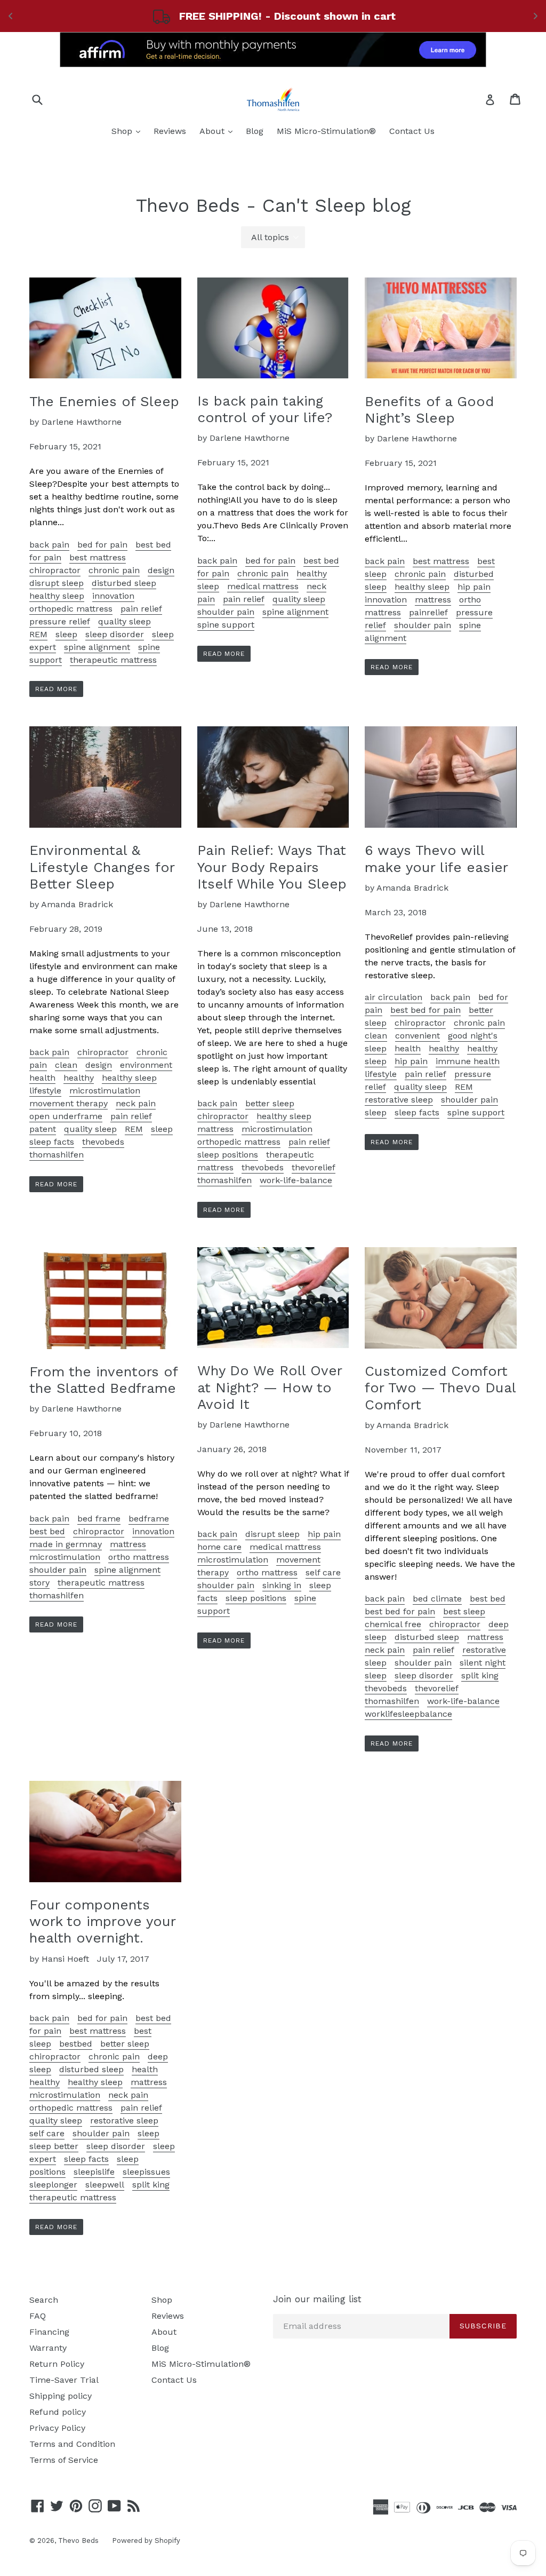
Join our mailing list (317, 2299)
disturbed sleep (124, 583)
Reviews (170, 131)
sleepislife (94, 2172)
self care (323, 1572)
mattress (433, 600)
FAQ (38, 2316)
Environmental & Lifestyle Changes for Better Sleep (102, 867)
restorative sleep (399, 1100)
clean (66, 1065)
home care (219, 1547)
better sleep (270, 1103)
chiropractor (55, 570)
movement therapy (69, 1103)
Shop (129, 131)
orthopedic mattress (71, 609)
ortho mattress (139, 1557)
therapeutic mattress (113, 660)
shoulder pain (226, 612)
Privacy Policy (57, 2428)
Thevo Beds (78, 2541)
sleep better (54, 2146)
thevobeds (103, 1142)
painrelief (428, 612)
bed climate (437, 1599)
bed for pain (102, 545)
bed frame (99, 1519)
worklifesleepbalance (408, 1714)
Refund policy (58, 2412)
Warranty (48, 2348)
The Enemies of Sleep (104, 401)
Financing (49, 2332)
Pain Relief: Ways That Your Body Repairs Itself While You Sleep (272, 867)
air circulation (394, 997)
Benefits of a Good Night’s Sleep (429, 410)
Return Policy (57, 2364)
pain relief (141, 609)
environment (146, 1065)
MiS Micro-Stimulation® (326, 131)
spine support (226, 625)
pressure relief (60, 621)
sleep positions (228, 1155)
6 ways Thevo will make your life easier (436, 858)
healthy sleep (57, 596)
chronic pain (114, 570)
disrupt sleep (57, 583)
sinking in (282, 1585)
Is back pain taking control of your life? (265, 409)
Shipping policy (61, 2396)
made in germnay (66, 1544)
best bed (47, 1531)
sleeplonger (53, 2185)
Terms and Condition (72, 2444)
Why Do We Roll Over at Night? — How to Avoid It (270, 1387)
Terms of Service (64, 2460)
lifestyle (45, 1091)
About (219, 131)
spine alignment (97, 647)
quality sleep (125, 621)
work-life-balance (296, 1180)
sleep (66, 634)
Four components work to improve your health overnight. (102, 1921)
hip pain (474, 587)
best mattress (98, 557)
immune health (468, 1061)
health (42, 1078)
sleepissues (146, 2172)
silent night (483, 1663)
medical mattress (263, 586)
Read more (56, 689)
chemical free (393, 1624)
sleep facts (52, 1142)
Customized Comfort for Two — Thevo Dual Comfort (440, 1388)
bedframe (149, 1519)
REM (38, 634)
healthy (79, 1078)
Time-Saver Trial (64, 2380)
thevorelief (314, 1167)
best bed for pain (425, 1010)
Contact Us (412, 131)
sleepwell (105, 2185)
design (161, 570)
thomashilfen (57, 1155)
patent (43, 1129)
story (39, 1583)
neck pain (136, 1103)
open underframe (66, 1116)
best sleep (464, 1611)
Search (44, 2300)
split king (480, 1675)
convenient (417, 1036)
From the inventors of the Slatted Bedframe (103, 1380)
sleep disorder (115, 634)
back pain (49, 545)
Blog (255, 131)
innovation (113, 596)
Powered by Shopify (146, 2541)
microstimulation (105, 1091)
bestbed (76, 2044)
